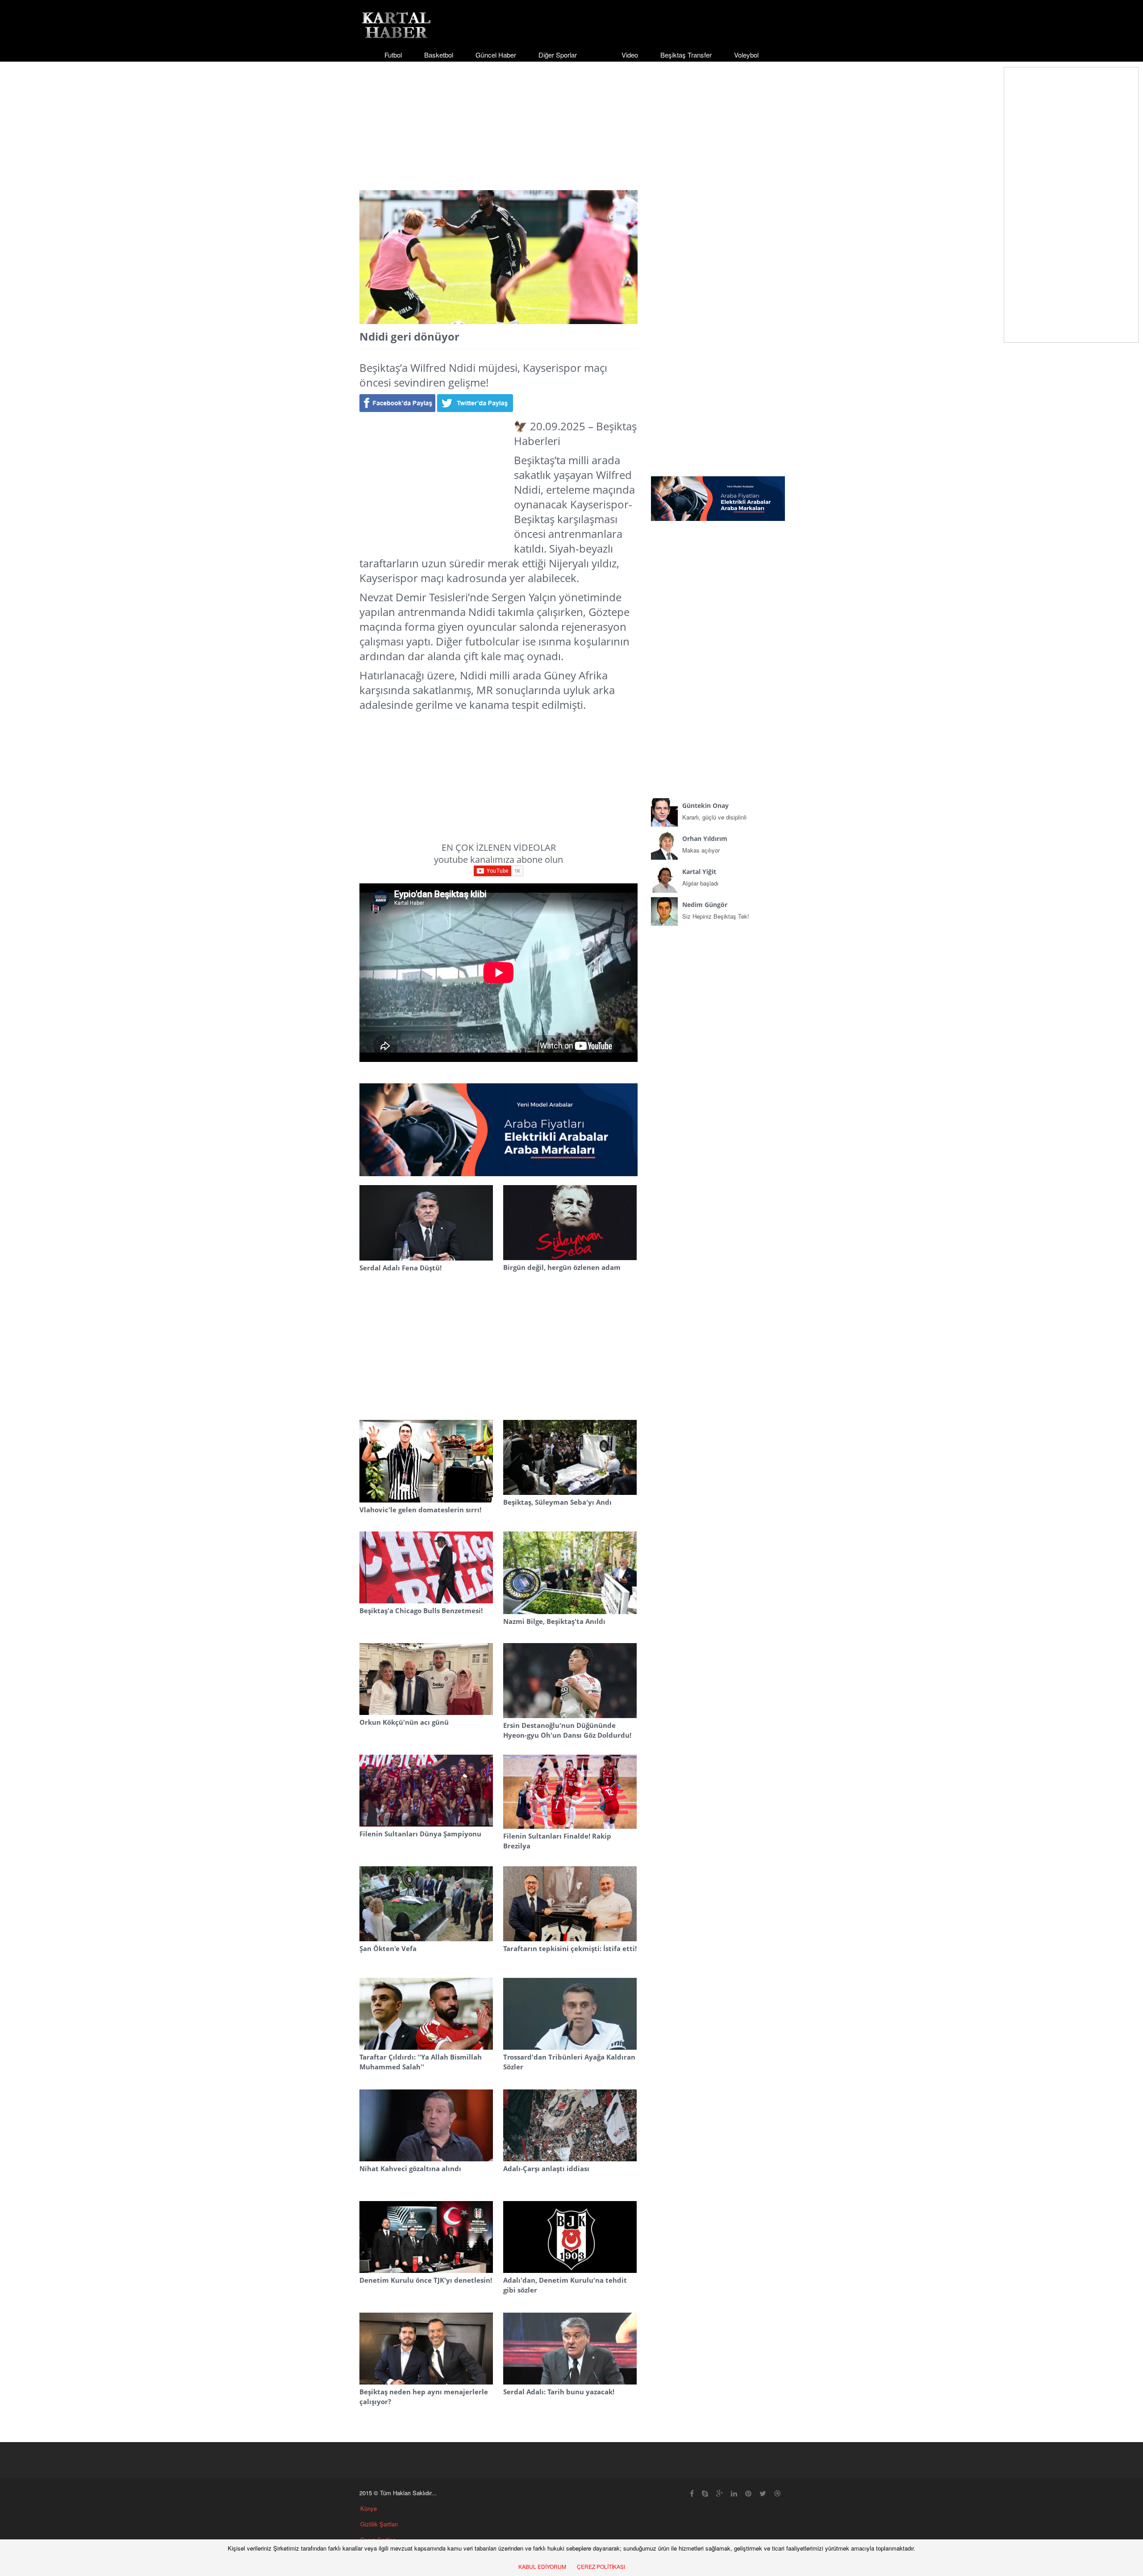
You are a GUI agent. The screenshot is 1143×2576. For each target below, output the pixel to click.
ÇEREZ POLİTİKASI (601, 2566)
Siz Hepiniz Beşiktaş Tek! (716, 910)
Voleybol (746, 55)
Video (630, 55)
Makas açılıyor (705, 844)
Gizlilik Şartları (379, 2524)
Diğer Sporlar (558, 55)
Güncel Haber (496, 55)
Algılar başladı (700, 877)
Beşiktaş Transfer (686, 55)
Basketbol (439, 55)
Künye (369, 2508)
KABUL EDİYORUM (542, 2566)
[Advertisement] (571, 118)
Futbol (393, 55)
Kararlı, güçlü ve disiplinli (714, 811)
